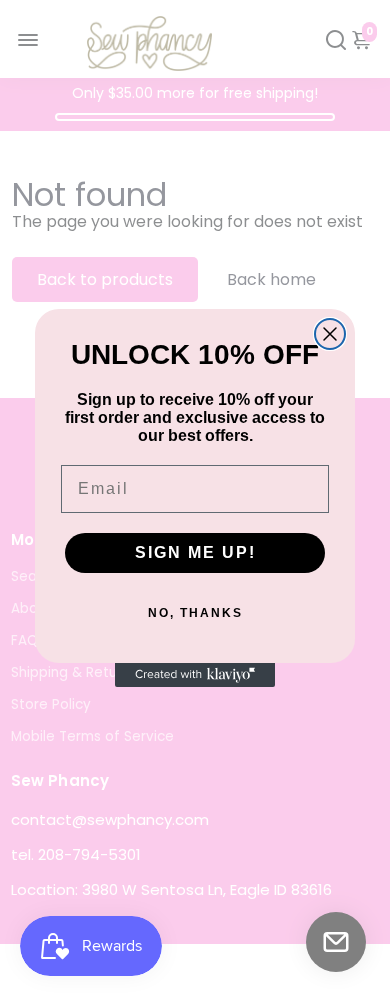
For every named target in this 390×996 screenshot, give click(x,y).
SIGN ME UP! (195, 552)
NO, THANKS (195, 613)
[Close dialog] (330, 334)
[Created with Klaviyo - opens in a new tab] (195, 675)
